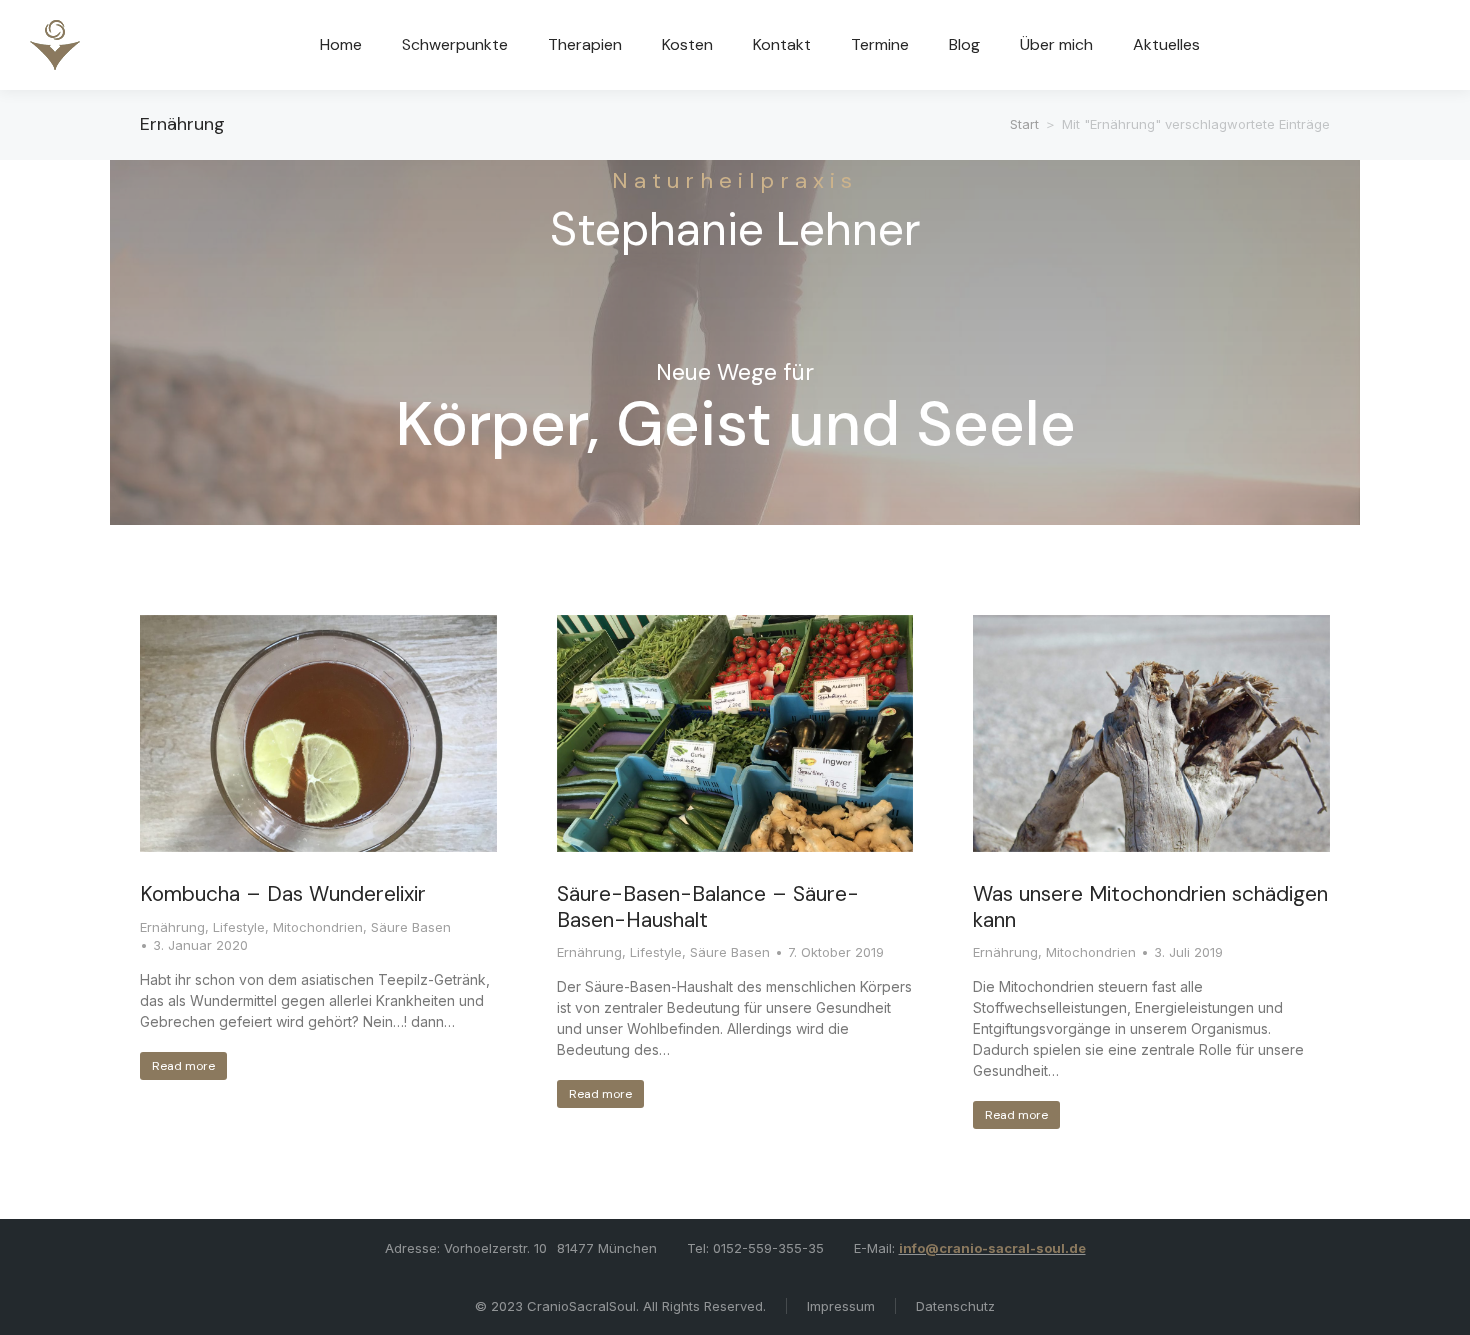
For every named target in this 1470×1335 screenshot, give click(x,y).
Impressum (841, 1306)
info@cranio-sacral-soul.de (992, 1248)
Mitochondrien (318, 927)
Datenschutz (955, 1306)
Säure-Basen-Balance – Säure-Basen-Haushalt (708, 906)
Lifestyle (239, 927)
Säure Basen (411, 927)
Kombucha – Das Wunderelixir (283, 894)
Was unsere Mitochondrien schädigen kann (1150, 906)
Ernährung (172, 927)
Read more (183, 1066)
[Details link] (318, 734)
